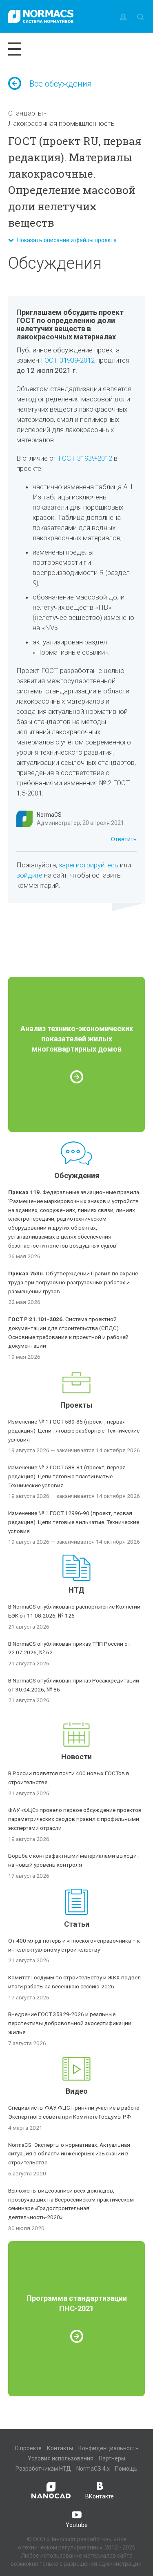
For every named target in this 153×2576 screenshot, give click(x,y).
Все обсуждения (61, 84)
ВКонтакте (100, 2496)
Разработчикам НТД (43, 2469)
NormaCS (49, 815)
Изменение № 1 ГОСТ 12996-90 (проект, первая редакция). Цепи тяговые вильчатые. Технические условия (74, 1522)
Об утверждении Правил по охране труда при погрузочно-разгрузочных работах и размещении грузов (73, 1282)
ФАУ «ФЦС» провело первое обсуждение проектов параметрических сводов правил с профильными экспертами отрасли (75, 1819)
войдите (29, 875)
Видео (77, 2091)
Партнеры (112, 2458)
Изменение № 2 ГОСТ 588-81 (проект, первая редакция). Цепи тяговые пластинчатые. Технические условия (67, 1476)
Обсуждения (77, 1175)
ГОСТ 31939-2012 (68, 360)
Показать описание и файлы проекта (65, 240)
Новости (76, 1757)
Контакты (60, 2448)
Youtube (77, 2525)
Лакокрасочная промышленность (61, 123)
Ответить (124, 839)
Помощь (126, 2469)
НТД (76, 1590)
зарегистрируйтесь (89, 865)
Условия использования (61, 2458)
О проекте (28, 2448)
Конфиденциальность (109, 2448)
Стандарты (25, 113)
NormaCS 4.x (93, 2469)
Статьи (77, 1924)
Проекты (76, 1405)
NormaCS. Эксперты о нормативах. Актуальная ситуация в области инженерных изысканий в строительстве (69, 2154)
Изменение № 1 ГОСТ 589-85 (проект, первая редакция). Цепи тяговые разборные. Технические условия (74, 1431)
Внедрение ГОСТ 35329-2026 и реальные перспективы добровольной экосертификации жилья (70, 2023)
